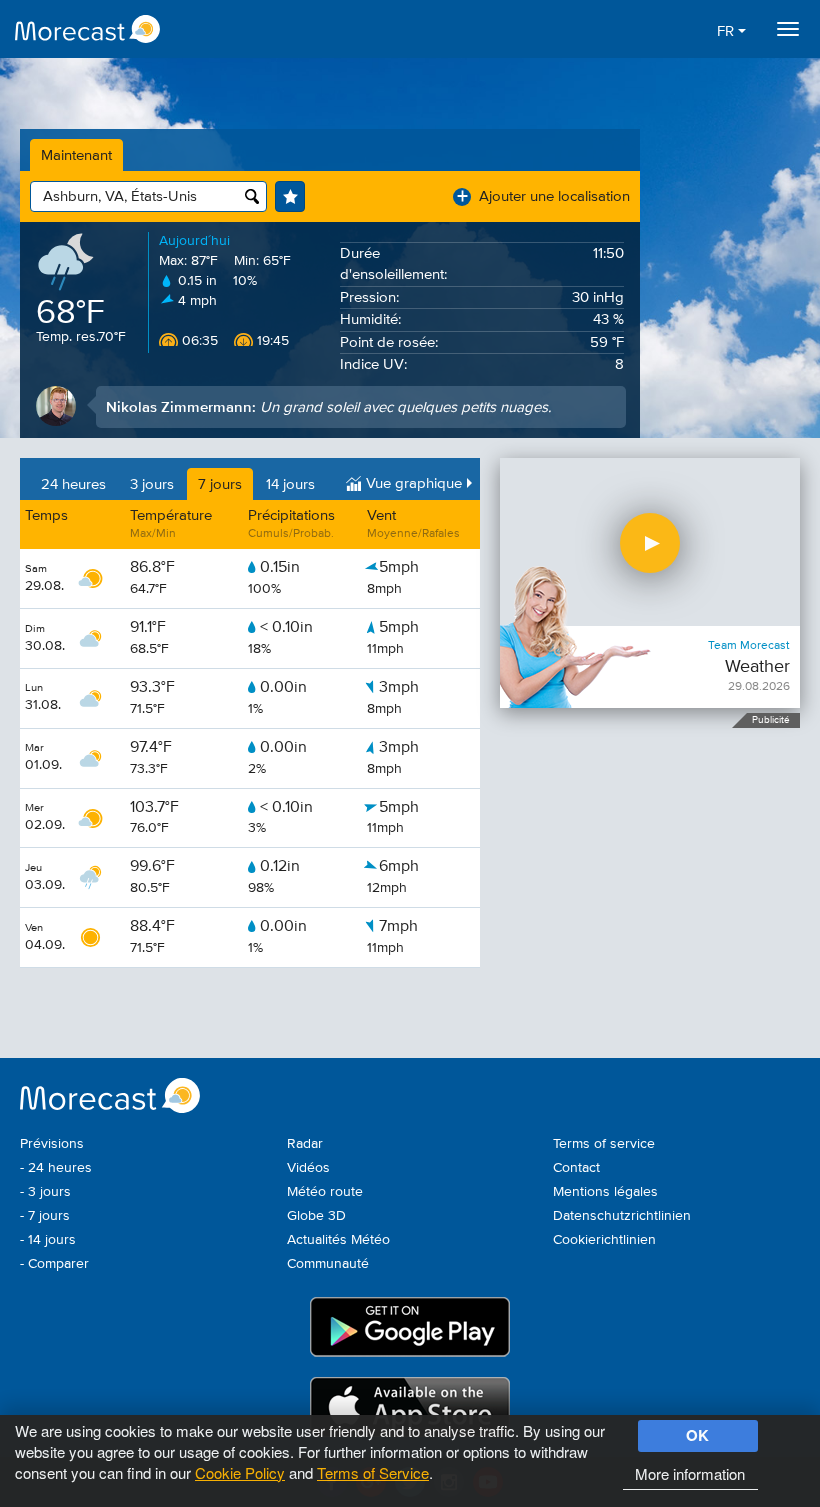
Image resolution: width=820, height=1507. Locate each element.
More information (690, 1473)
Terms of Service (373, 1472)
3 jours (152, 484)
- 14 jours (48, 1240)
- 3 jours (45, 1192)
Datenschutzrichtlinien (622, 1216)
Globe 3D (316, 1216)
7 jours (220, 484)
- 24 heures (56, 1168)
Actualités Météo (338, 1240)
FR (727, 31)
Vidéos (308, 1168)
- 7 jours (45, 1216)
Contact (576, 1168)
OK (697, 1435)
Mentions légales (605, 1192)
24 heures (73, 484)
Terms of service (604, 1144)
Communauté (328, 1264)
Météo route (325, 1192)
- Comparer (54, 1264)
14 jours (290, 484)
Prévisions (52, 1144)
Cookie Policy (240, 1472)
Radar (305, 1144)
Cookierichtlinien (604, 1240)
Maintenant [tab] (76, 155)
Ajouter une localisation (543, 196)
